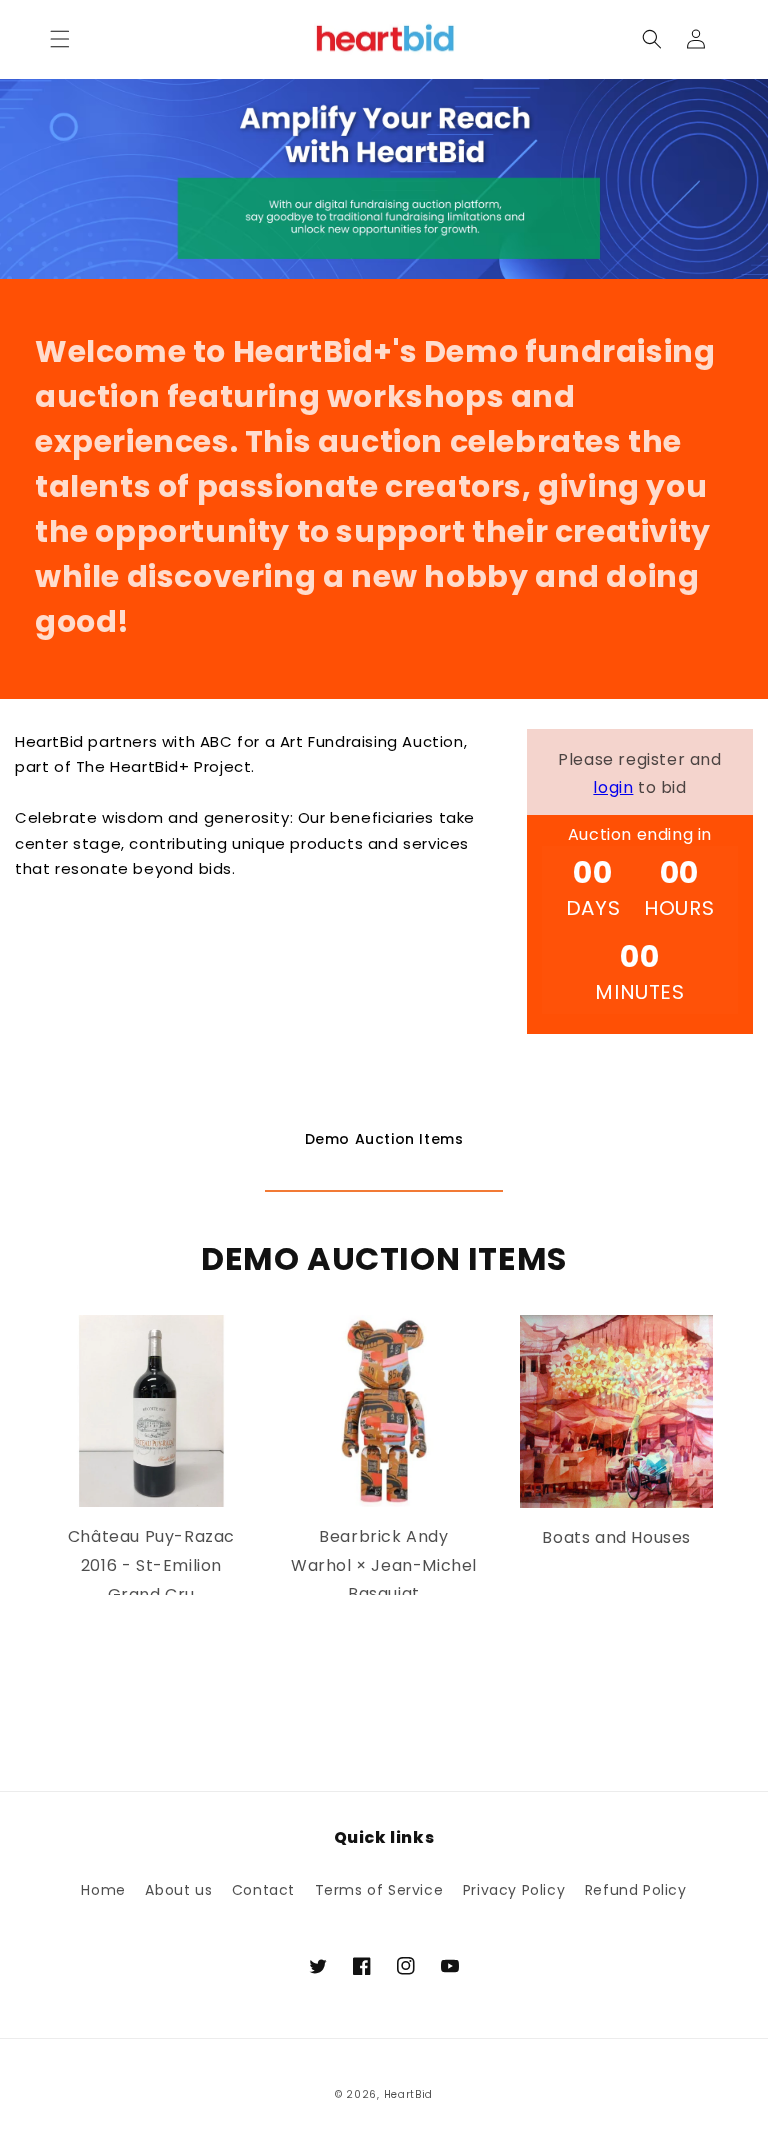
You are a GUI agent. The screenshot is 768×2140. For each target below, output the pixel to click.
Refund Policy (636, 1890)
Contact (263, 1890)
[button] (60, 39)
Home (103, 1890)
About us (178, 1890)
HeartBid (409, 2094)
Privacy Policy (514, 1890)
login (613, 787)
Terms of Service (379, 1890)
